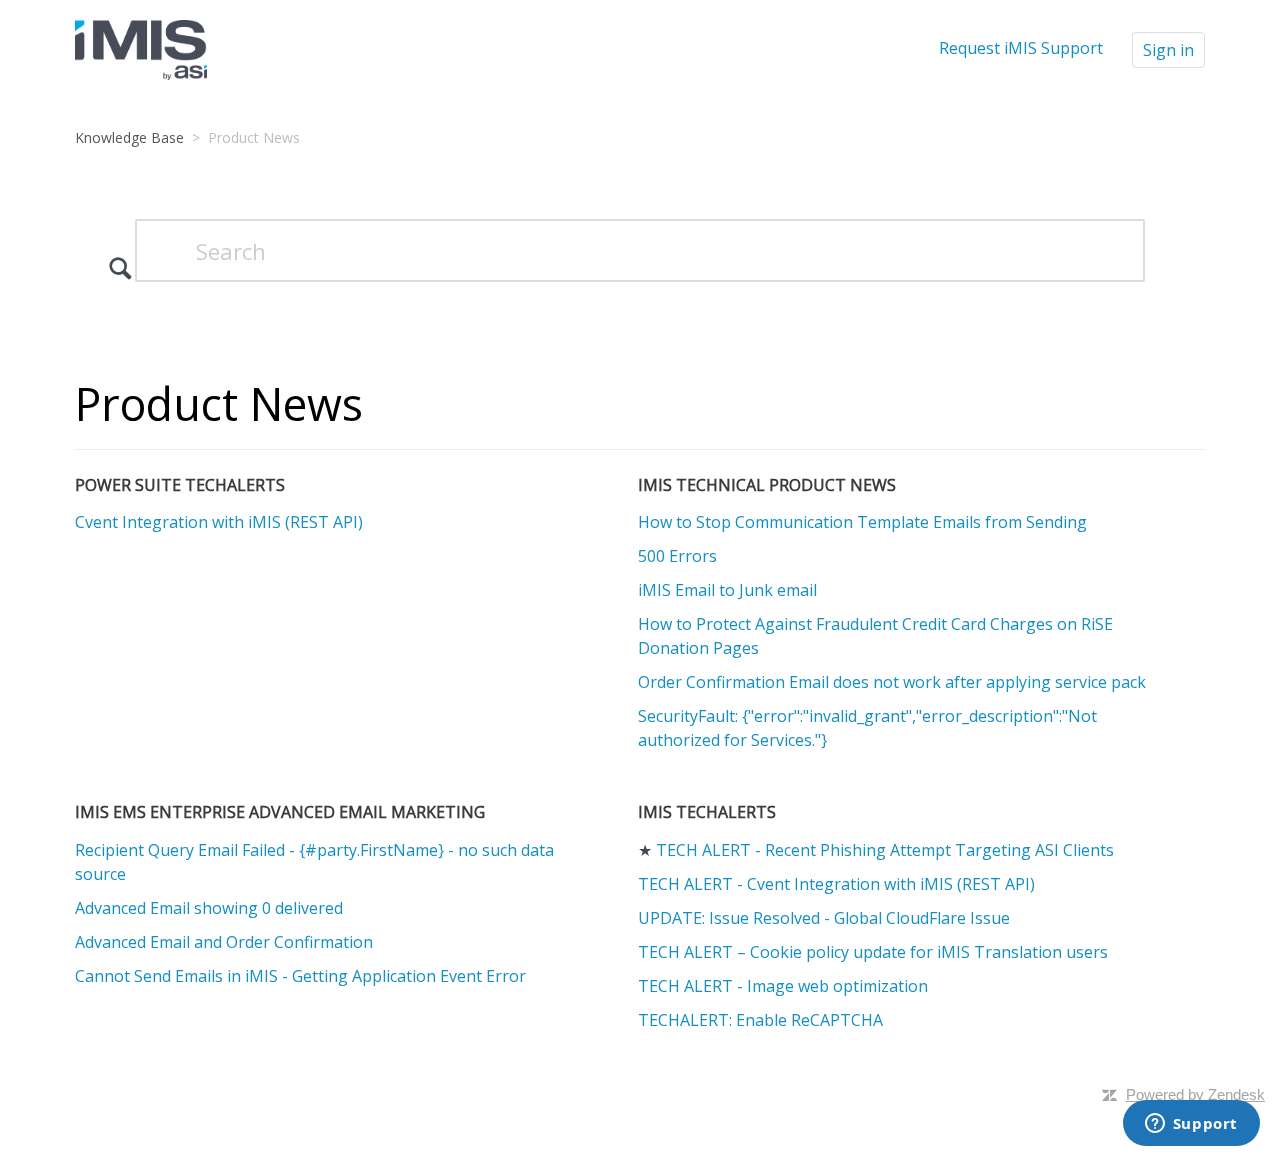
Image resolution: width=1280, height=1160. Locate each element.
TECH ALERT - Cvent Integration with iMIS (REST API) (836, 884)
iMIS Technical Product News (767, 485)
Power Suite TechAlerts (180, 485)
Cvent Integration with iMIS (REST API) (219, 522)
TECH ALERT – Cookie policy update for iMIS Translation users (873, 952)
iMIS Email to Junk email (727, 590)
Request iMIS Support (1021, 48)
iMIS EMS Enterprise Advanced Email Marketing (280, 812)
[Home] (141, 48)
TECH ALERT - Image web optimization (783, 986)
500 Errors (677, 556)
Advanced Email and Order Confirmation (224, 942)
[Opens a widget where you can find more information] (1191, 1125)
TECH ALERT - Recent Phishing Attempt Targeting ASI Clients (885, 850)
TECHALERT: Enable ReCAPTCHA (760, 1020)
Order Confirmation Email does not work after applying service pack (892, 682)
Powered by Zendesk (1195, 1094)
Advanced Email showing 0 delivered (209, 908)
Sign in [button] (1168, 50)
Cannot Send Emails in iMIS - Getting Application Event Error (300, 976)
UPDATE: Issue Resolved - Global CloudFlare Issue (824, 918)
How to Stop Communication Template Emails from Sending (862, 522)
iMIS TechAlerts (707, 812)
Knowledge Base (129, 137)
